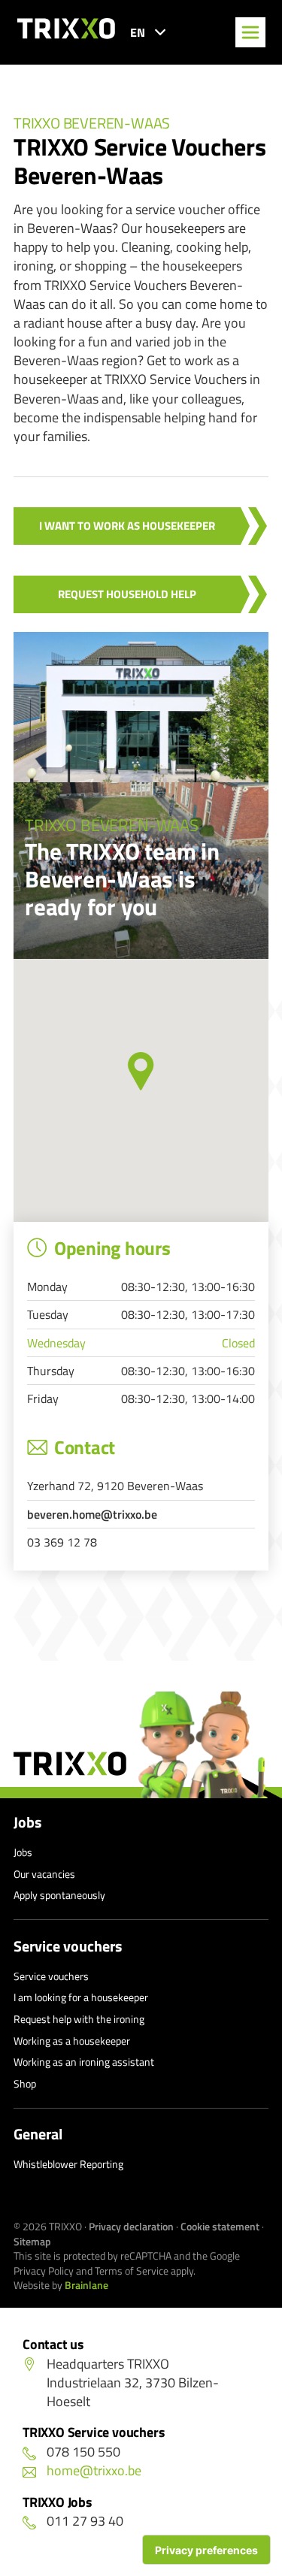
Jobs (27, 1822)
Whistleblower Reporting (68, 2164)
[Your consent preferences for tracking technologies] (206, 2550)
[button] (141, 1071)
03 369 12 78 (62, 1542)
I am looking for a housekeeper (81, 1997)
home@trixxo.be (94, 2470)
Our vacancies (44, 1874)
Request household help (127, 594)
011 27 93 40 (85, 2521)
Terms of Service (132, 2271)
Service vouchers (68, 1946)
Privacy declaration (131, 2226)
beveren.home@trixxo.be (92, 1514)
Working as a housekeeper (72, 2041)
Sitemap (32, 2241)
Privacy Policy (44, 2271)
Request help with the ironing (79, 2019)
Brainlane (86, 2285)
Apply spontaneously (59, 1895)
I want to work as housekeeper (127, 526)
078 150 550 (83, 2452)
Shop (25, 2083)
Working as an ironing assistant (84, 2062)
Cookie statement (220, 2226)
